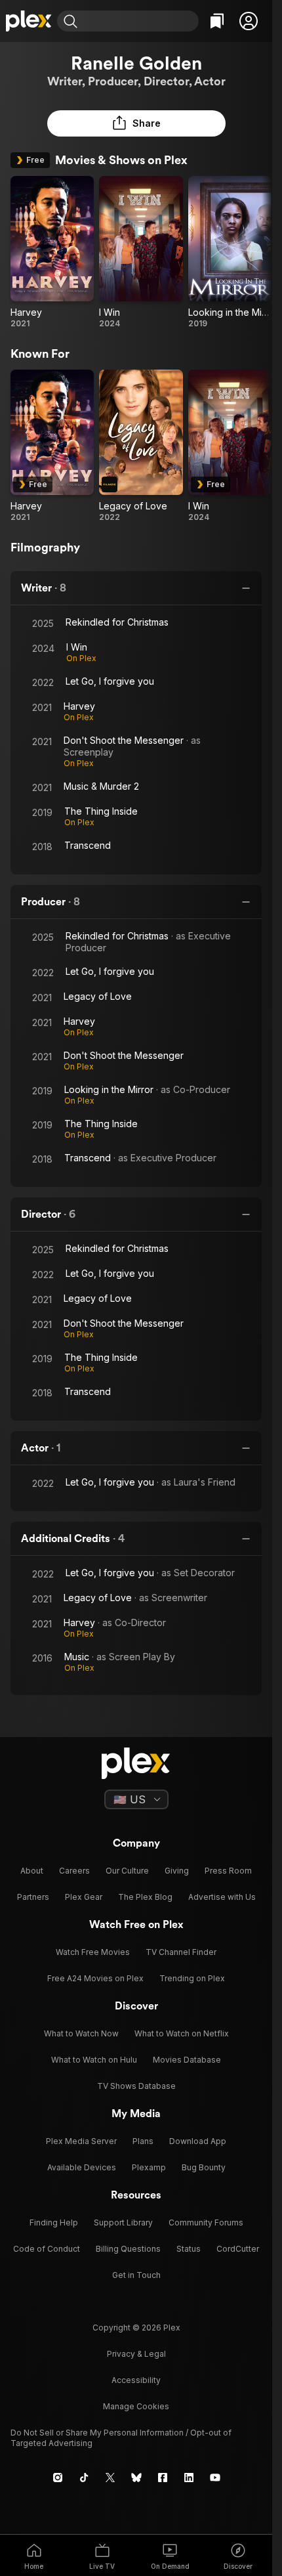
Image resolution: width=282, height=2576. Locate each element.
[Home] (29, 21)
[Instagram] (58, 2478)
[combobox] (140, 21)
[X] (110, 2478)
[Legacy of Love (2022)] (141, 446)
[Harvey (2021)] (52, 252)
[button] (249, 21)
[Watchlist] (217, 21)
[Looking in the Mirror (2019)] (230, 252)
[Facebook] (163, 2478)
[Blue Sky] (136, 2478)
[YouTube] (215, 2478)
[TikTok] (84, 2478)
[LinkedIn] (189, 2478)
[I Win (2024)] (141, 252)
